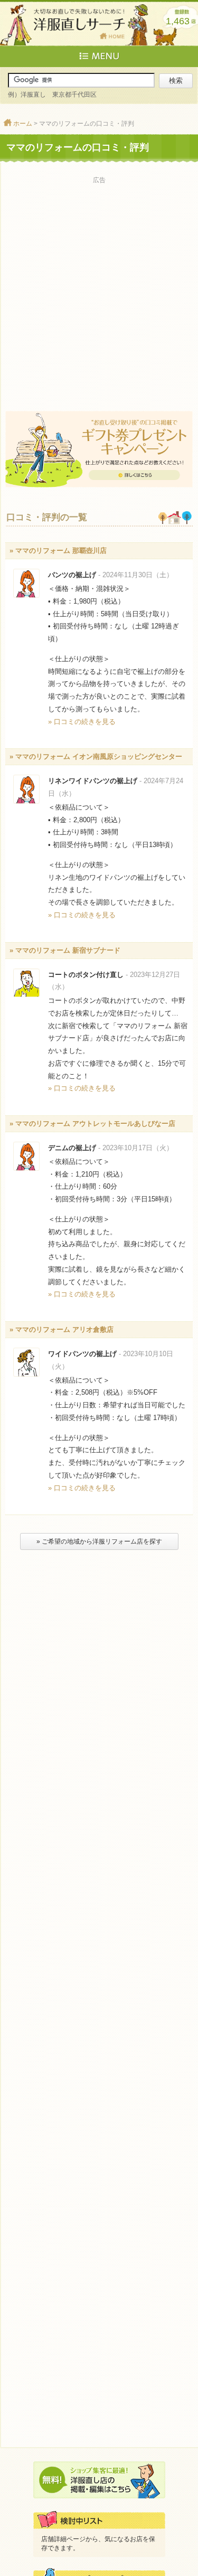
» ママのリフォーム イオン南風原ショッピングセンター (96, 756)
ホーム (23, 124)
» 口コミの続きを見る (82, 722)
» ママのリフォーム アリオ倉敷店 (62, 1329)
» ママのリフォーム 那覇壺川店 (58, 551)
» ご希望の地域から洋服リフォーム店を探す (99, 1541)
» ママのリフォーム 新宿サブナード (65, 950)
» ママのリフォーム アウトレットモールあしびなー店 (92, 1124)
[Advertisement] (99, 286)
